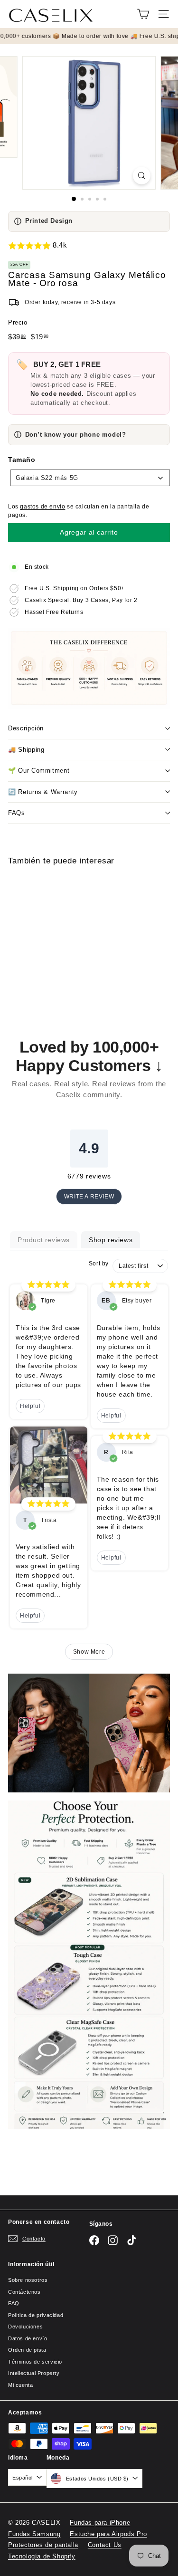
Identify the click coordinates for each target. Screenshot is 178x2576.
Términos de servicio (35, 2362)
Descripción (26, 728)
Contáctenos (24, 2292)
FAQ (14, 2303)
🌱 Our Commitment (39, 771)
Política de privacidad (36, 2315)
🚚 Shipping (26, 750)
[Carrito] (143, 14)
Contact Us (105, 2545)
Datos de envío (28, 2338)
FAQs (17, 813)
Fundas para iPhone (100, 2523)
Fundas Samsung (34, 2534)
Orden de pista (27, 2350)
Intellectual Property (34, 2373)
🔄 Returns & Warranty (43, 792)
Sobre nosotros (28, 2280)
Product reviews (44, 1240)
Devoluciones (25, 2327)
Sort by (99, 1264)
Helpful (30, 1406)
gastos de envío (42, 507)
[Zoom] (142, 176)
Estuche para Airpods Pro (108, 2534)
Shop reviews (111, 1240)
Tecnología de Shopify (42, 2556)
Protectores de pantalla (43, 2545)
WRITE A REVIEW (89, 1197)
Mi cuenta (20, 2385)
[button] (89, 246)
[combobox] (90, 478)
